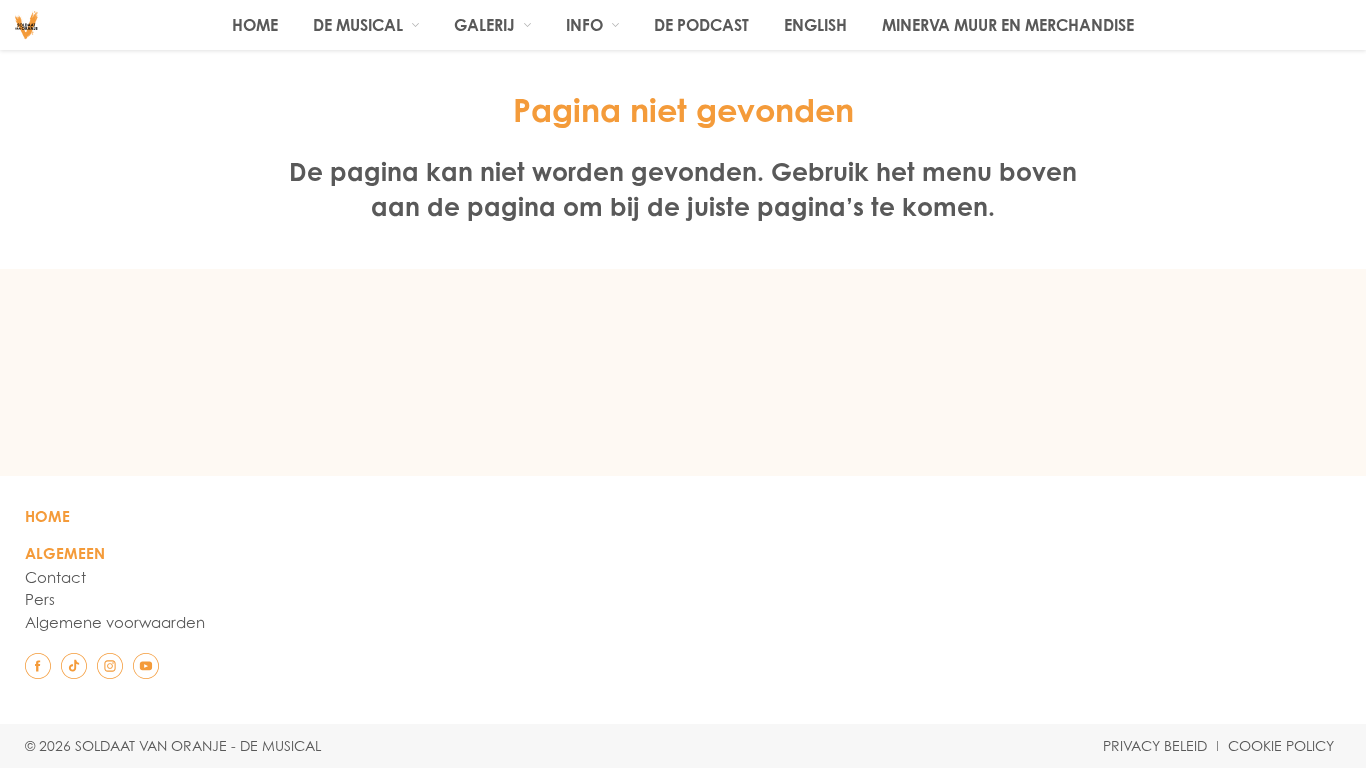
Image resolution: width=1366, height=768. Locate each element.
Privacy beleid (1155, 746)
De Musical (358, 25)
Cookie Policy (1281, 746)
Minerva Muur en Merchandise (1008, 25)
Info (584, 25)
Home (255, 25)
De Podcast (701, 25)
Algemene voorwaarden (115, 622)
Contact (55, 577)
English (815, 25)
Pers (40, 599)
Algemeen (65, 553)
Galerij (484, 25)
